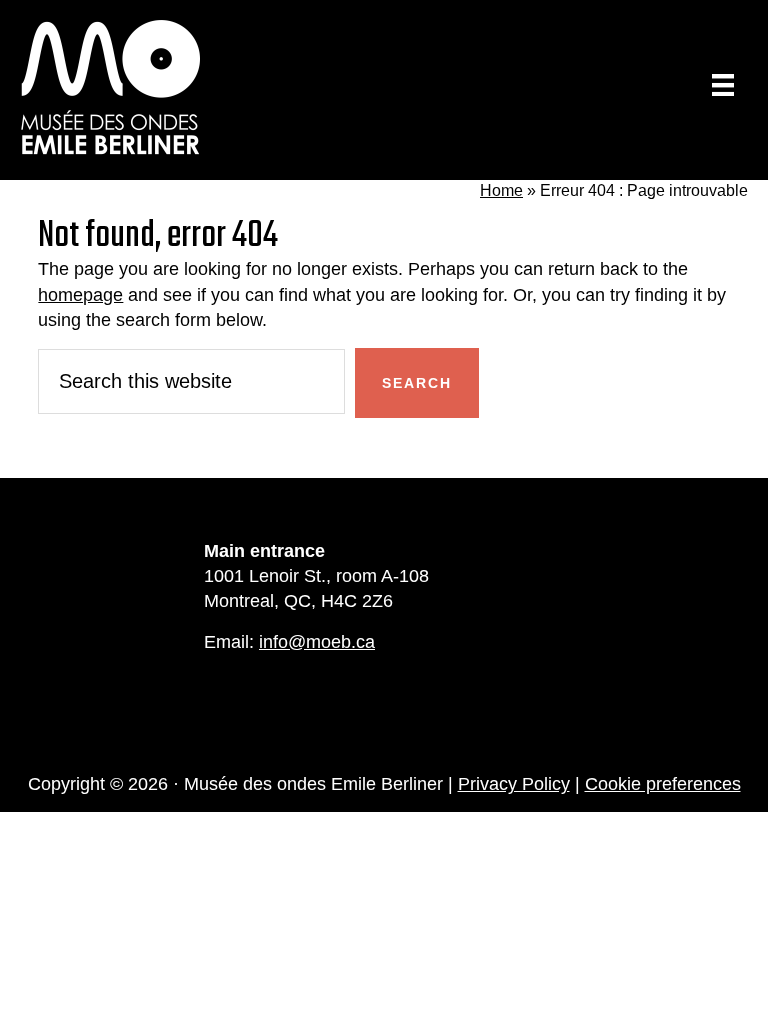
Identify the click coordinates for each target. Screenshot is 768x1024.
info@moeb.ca (317, 642)
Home (501, 190)
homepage (80, 295)
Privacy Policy (514, 784)
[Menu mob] (723, 85)
